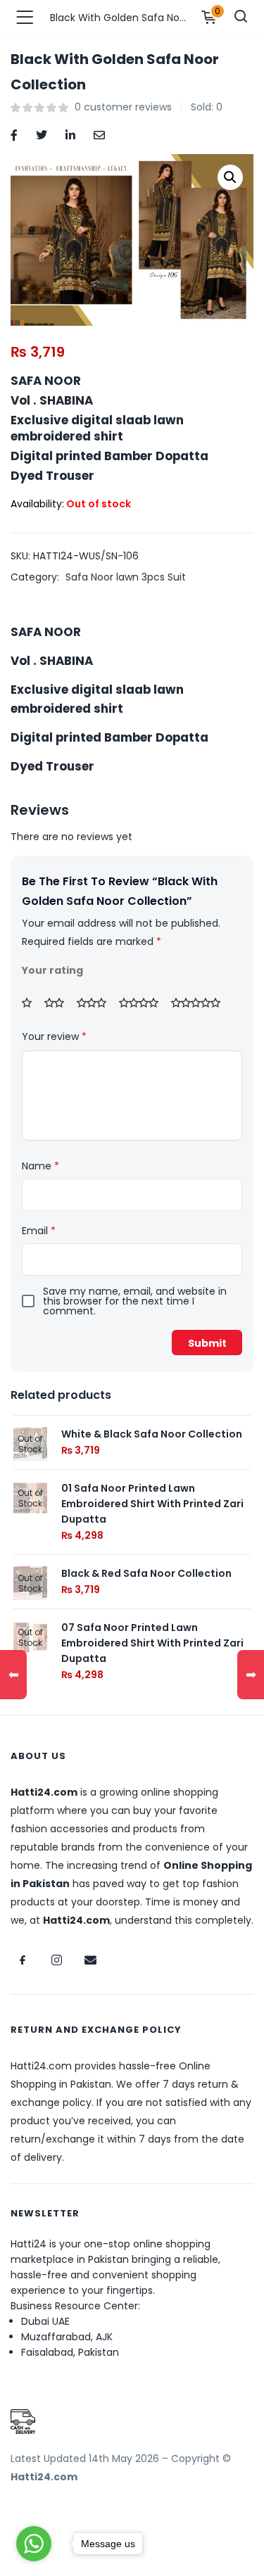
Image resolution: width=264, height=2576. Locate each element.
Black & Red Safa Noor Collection (146, 1573)
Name (40, 1166)
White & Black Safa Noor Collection (152, 1434)
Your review (54, 1036)
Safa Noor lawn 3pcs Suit (126, 577)
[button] (230, 177)
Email (39, 1231)
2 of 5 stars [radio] (59, 1003)
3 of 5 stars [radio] (96, 1003)
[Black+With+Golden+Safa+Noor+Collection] (42, 134)
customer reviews (123, 107)
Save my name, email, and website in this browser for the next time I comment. (135, 1301)
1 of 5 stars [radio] (32, 1003)
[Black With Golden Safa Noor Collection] (14, 134)
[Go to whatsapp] (34, 2544)
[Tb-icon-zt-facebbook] (23, 1960)
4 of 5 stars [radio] (144, 1003)
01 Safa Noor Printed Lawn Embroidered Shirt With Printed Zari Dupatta (152, 1504)
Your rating (52, 970)
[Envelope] (90, 1960)
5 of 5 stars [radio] (201, 1003)
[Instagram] (56, 1960)
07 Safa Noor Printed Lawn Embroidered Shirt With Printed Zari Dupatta (152, 1643)
